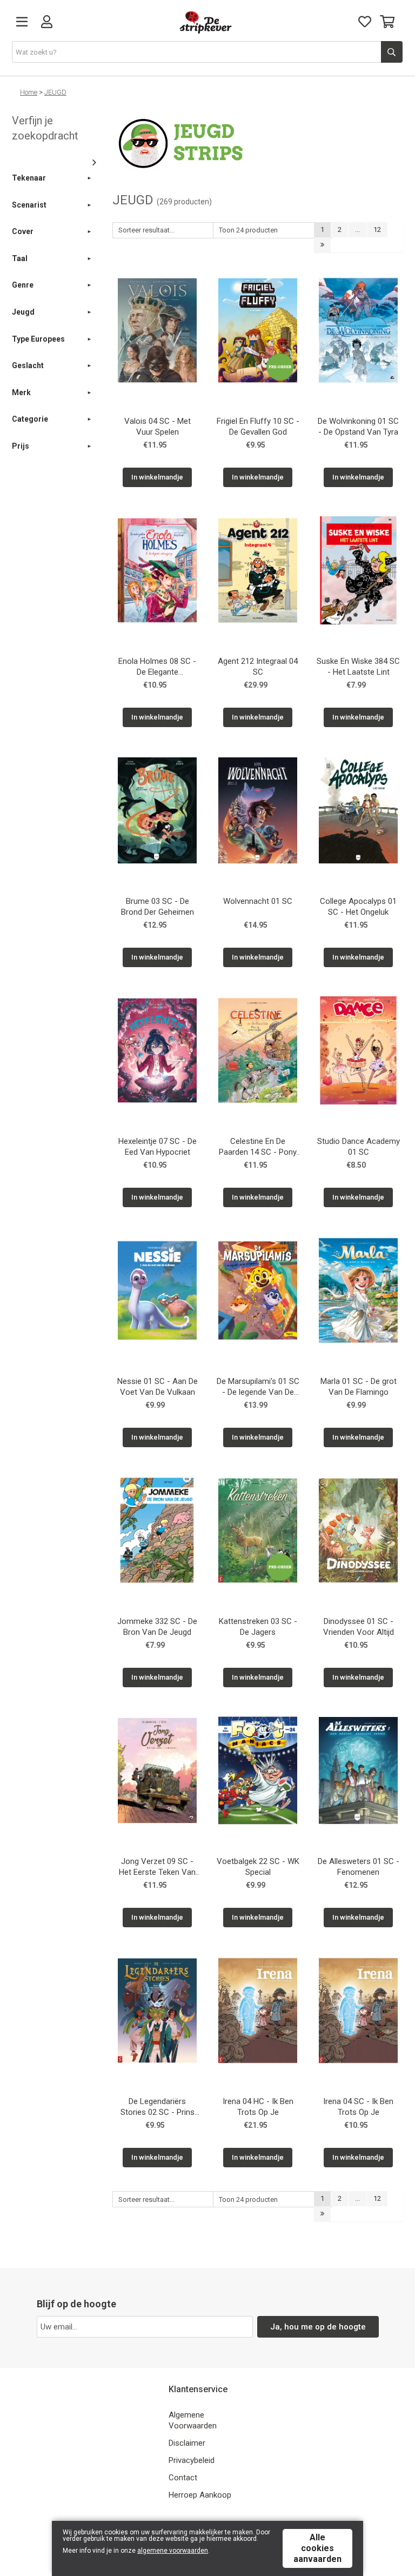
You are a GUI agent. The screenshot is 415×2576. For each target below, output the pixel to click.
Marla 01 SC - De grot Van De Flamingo (359, 1387)
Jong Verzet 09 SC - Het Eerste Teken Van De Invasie (157, 1868)
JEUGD (55, 92)
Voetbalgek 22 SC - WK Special (258, 1867)
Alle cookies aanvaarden (317, 2548)
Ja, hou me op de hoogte (318, 2327)
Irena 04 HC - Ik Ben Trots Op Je (258, 2107)
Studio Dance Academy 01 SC (359, 1147)
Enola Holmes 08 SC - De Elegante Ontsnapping (157, 668)
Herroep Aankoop (200, 2495)
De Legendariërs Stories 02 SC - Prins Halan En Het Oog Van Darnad (158, 2108)
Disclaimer (187, 2443)
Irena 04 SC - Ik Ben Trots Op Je (358, 2107)
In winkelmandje (157, 477)
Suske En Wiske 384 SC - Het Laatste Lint (358, 667)
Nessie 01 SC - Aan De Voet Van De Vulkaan (158, 1387)
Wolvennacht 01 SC (258, 901)
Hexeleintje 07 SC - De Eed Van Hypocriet (158, 1147)
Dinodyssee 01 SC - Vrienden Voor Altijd (359, 1627)
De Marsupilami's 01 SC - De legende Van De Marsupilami (258, 1388)
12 (377, 229)
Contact (183, 2478)
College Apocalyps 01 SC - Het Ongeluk (358, 907)
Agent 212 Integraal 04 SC (258, 667)
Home (29, 92)
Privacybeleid (192, 2460)
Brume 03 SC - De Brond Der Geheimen (158, 907)
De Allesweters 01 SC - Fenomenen (359, 1867)
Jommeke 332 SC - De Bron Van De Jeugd (157, 1627)
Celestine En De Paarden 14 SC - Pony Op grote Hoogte (258, 1148)
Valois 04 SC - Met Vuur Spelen (158, 427)
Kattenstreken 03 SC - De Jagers (258, 1627)
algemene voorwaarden (173, 2551)
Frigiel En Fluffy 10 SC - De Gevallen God (258, 427)
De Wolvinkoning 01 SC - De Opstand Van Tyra (358, 427)
